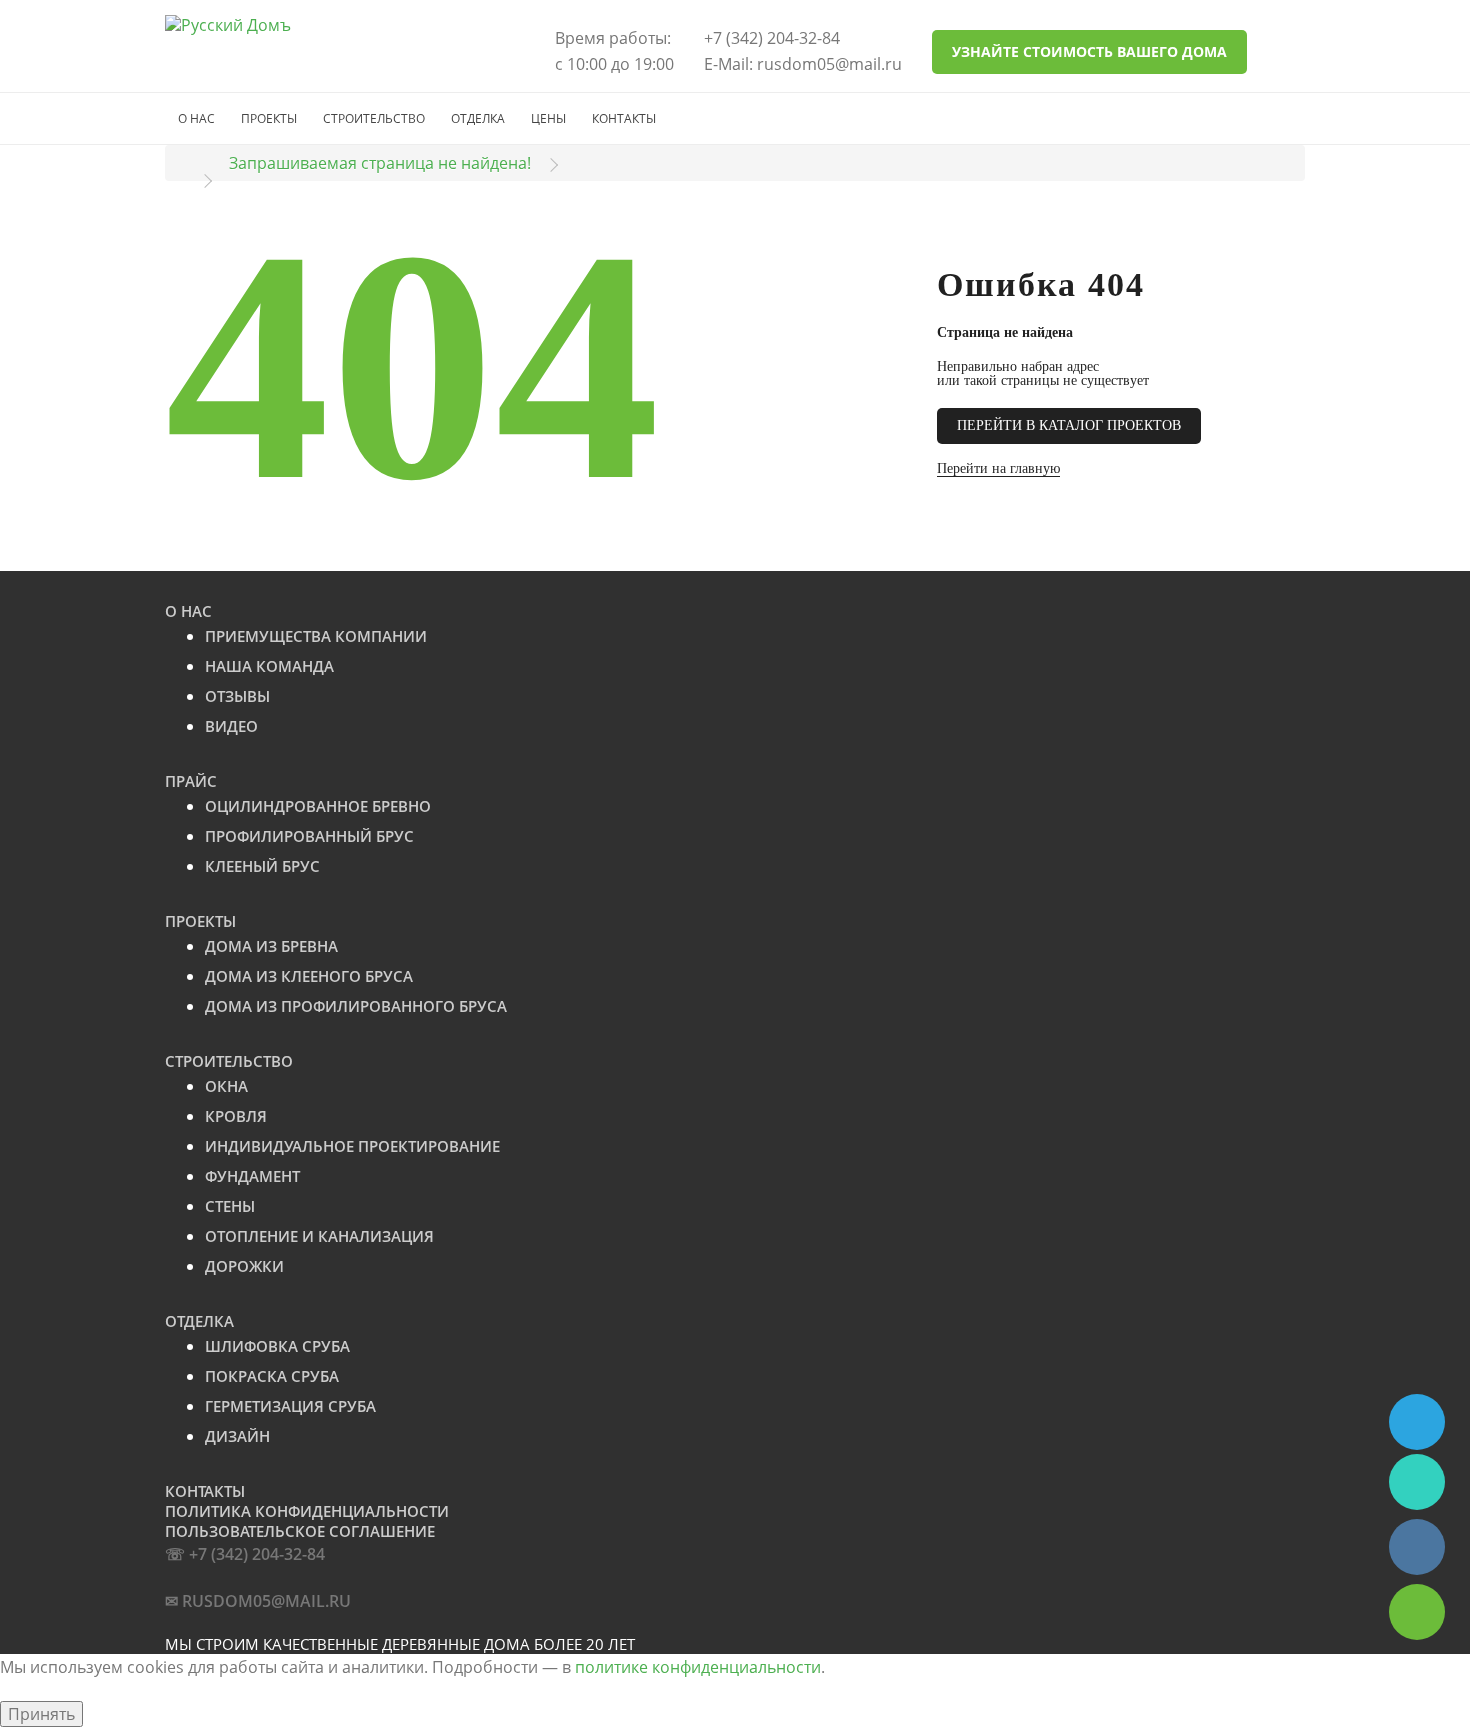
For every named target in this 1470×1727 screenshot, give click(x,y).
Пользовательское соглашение (300, 1531)
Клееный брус (262, 866)
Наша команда (269, 666)
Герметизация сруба (290, 1406)
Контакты (624, 118)
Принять (41, 1714)
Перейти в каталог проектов (1069, 425)
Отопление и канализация (319, 1236)
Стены (230, 1206)
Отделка (478, 118)
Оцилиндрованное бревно (318, 806)
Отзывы (237, 696)
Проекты (269, 118)
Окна (226, 1086)
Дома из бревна (271, 946)
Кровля (236, 1116)
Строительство (374, 118)
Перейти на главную (998, 468)
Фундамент (252, 1176)
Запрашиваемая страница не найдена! (380, 163)
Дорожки (244, 1266)
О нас (196, 118)
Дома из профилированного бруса (356, 1006)
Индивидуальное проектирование (352, 1146)
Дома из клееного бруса (309, 976)
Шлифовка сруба (277, 1346)
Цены (548, 118)
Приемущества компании (316, 636)
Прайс (191, 781)
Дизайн (237, 1436)
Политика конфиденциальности (307, 1511)
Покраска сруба (272, 1376)
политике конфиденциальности (698, 1667)
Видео (231, 726)
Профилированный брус (309, 836)
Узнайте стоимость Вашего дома (1089, 51)
